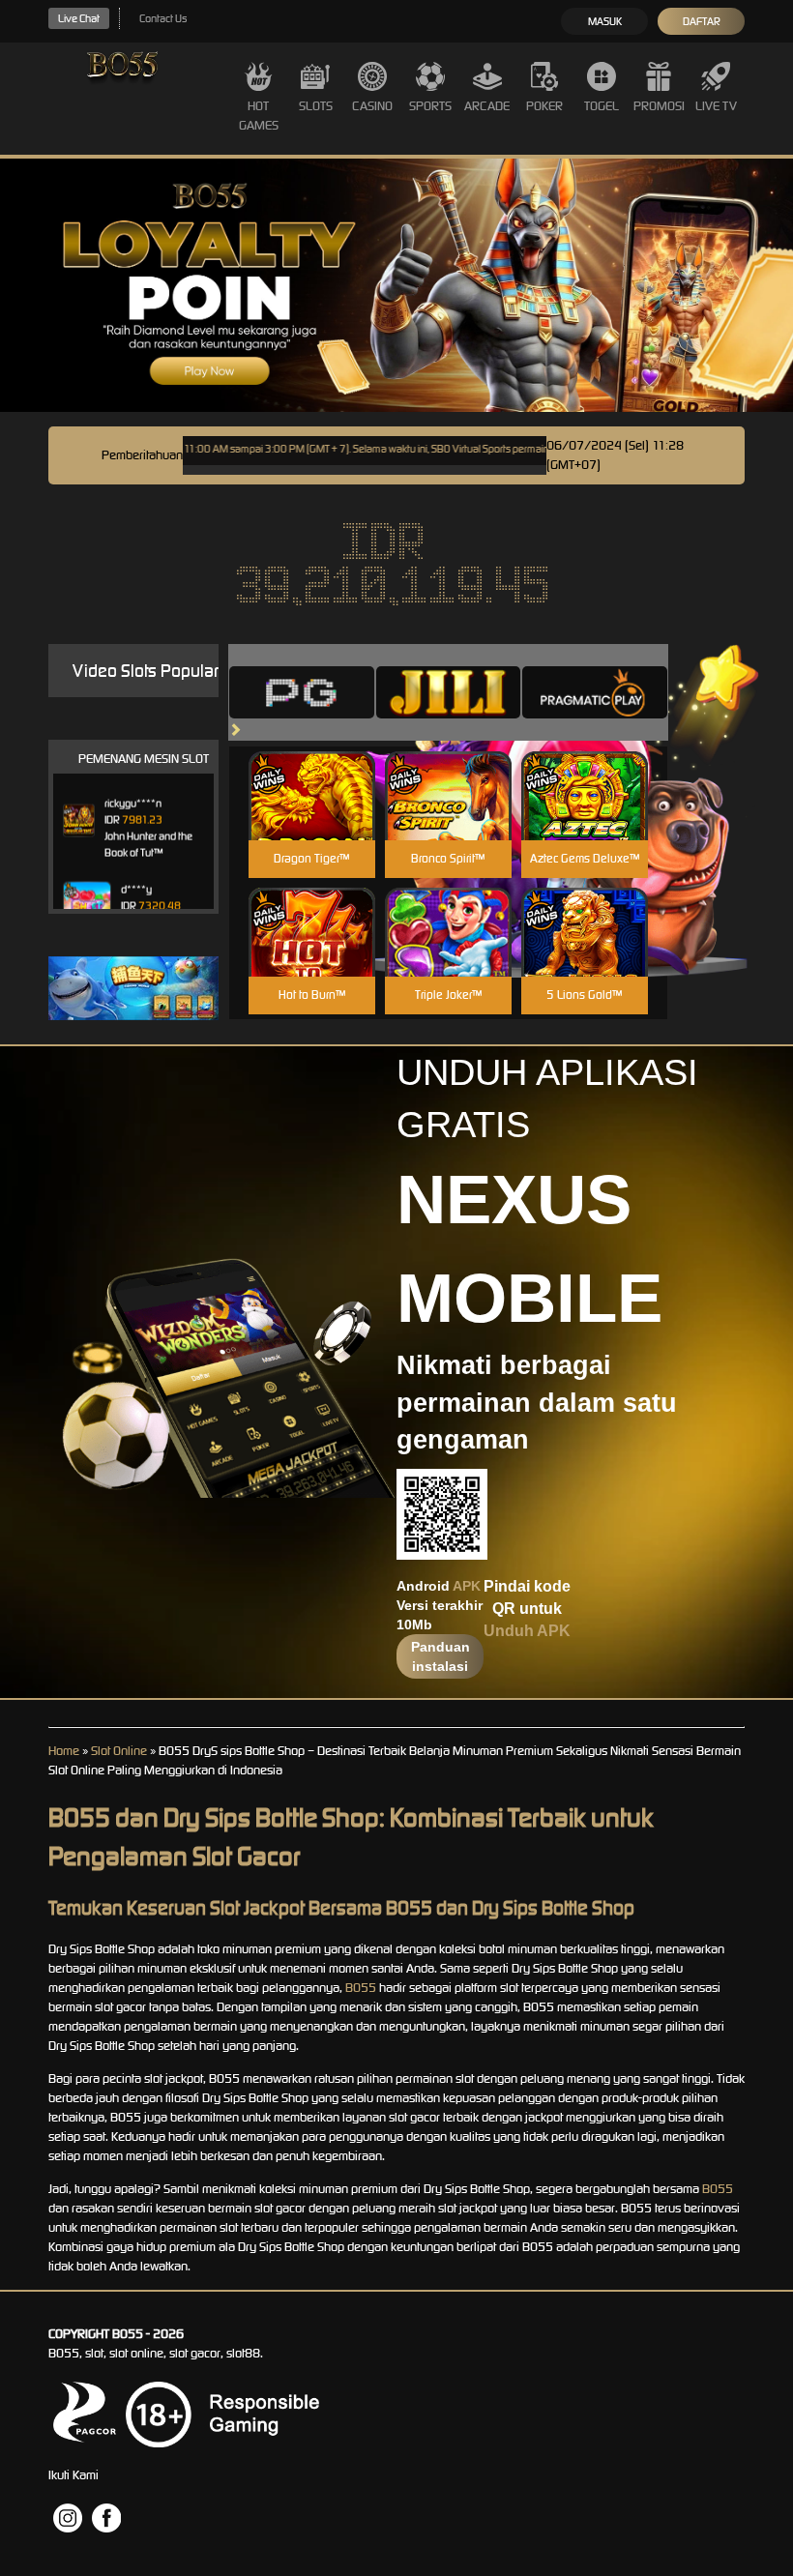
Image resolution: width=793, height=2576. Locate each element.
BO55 (361, 1988)
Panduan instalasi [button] (441, 1656)
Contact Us (163, 18)
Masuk (605, 21)
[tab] (302, 692)
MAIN (312, 817)
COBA (312, 773)
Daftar (702, 21)
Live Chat (79, 18)
